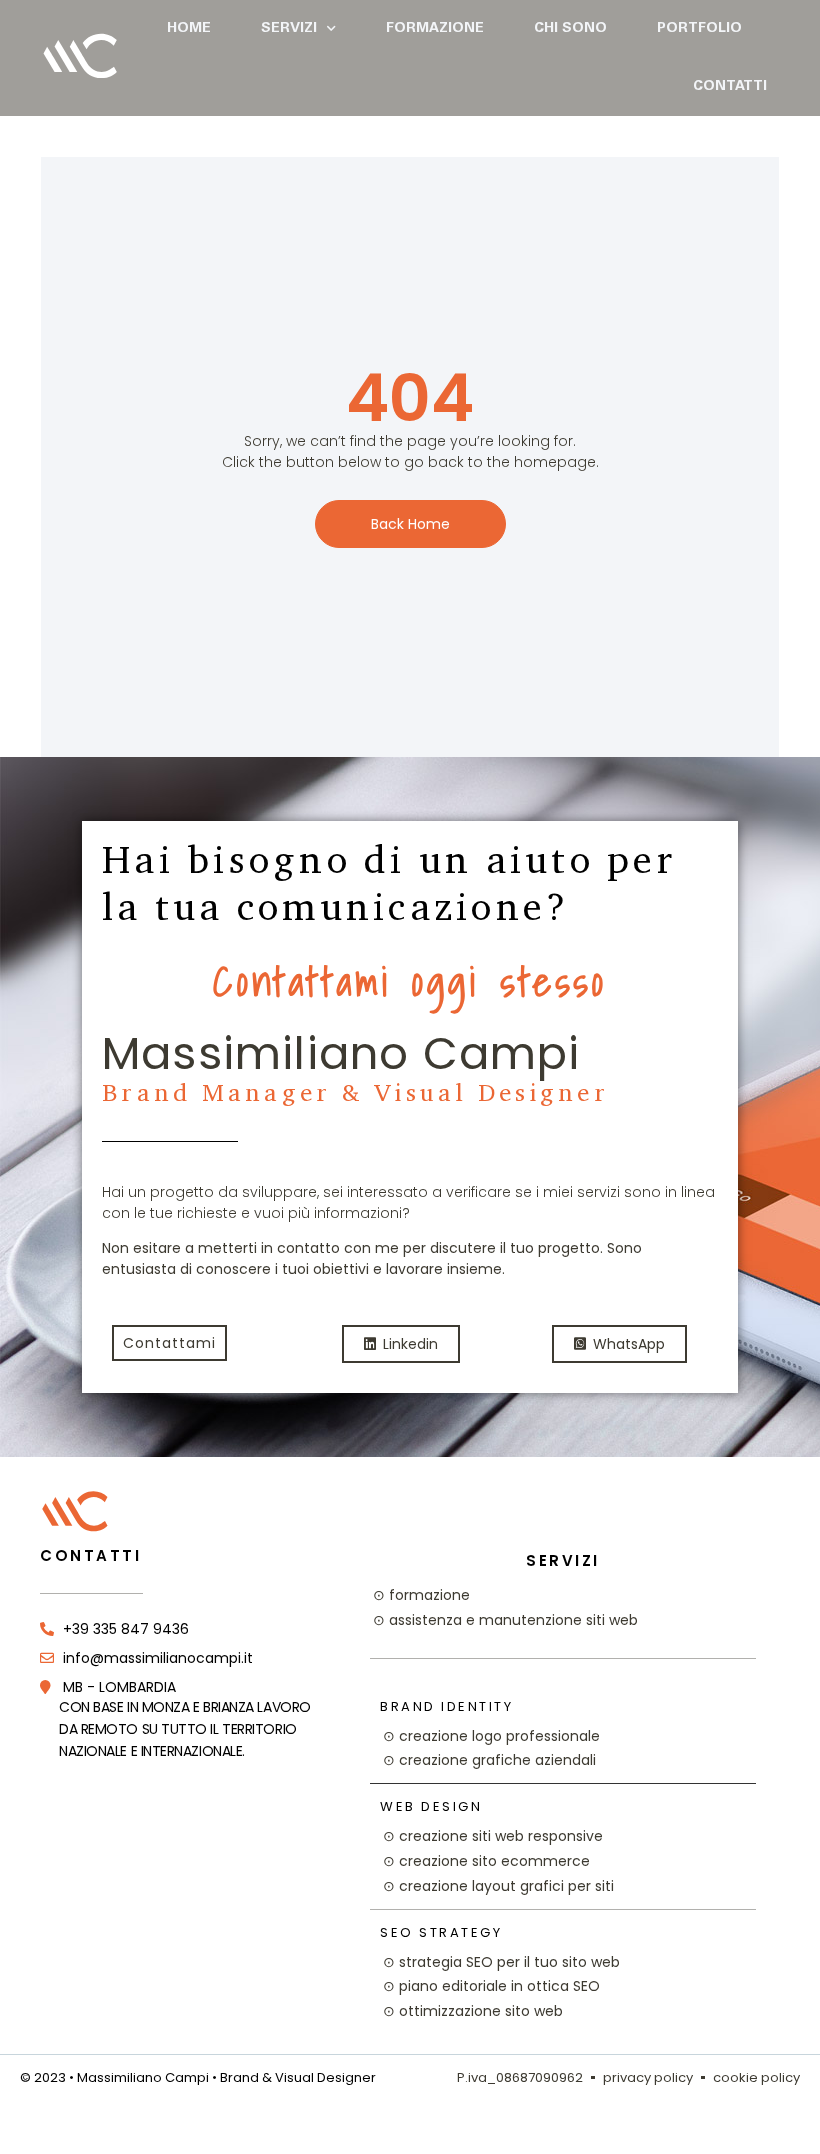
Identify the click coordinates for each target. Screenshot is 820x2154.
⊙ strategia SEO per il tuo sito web (501, 1962)
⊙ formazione (421, 1595)
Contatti (730, 87)
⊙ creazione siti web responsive (493, 1836)
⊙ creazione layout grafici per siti (498, 1886)
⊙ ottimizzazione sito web (473, 2011)
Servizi (289, 29)
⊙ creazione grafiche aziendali (489, 1760)
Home (189, 29)
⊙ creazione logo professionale (491, 1736)
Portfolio (699, 29)
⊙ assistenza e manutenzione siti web (505, 1620)
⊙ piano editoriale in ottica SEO (491, 1986)
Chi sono (570, 29)
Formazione (435, 29)
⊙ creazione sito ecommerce (486, 1861)
